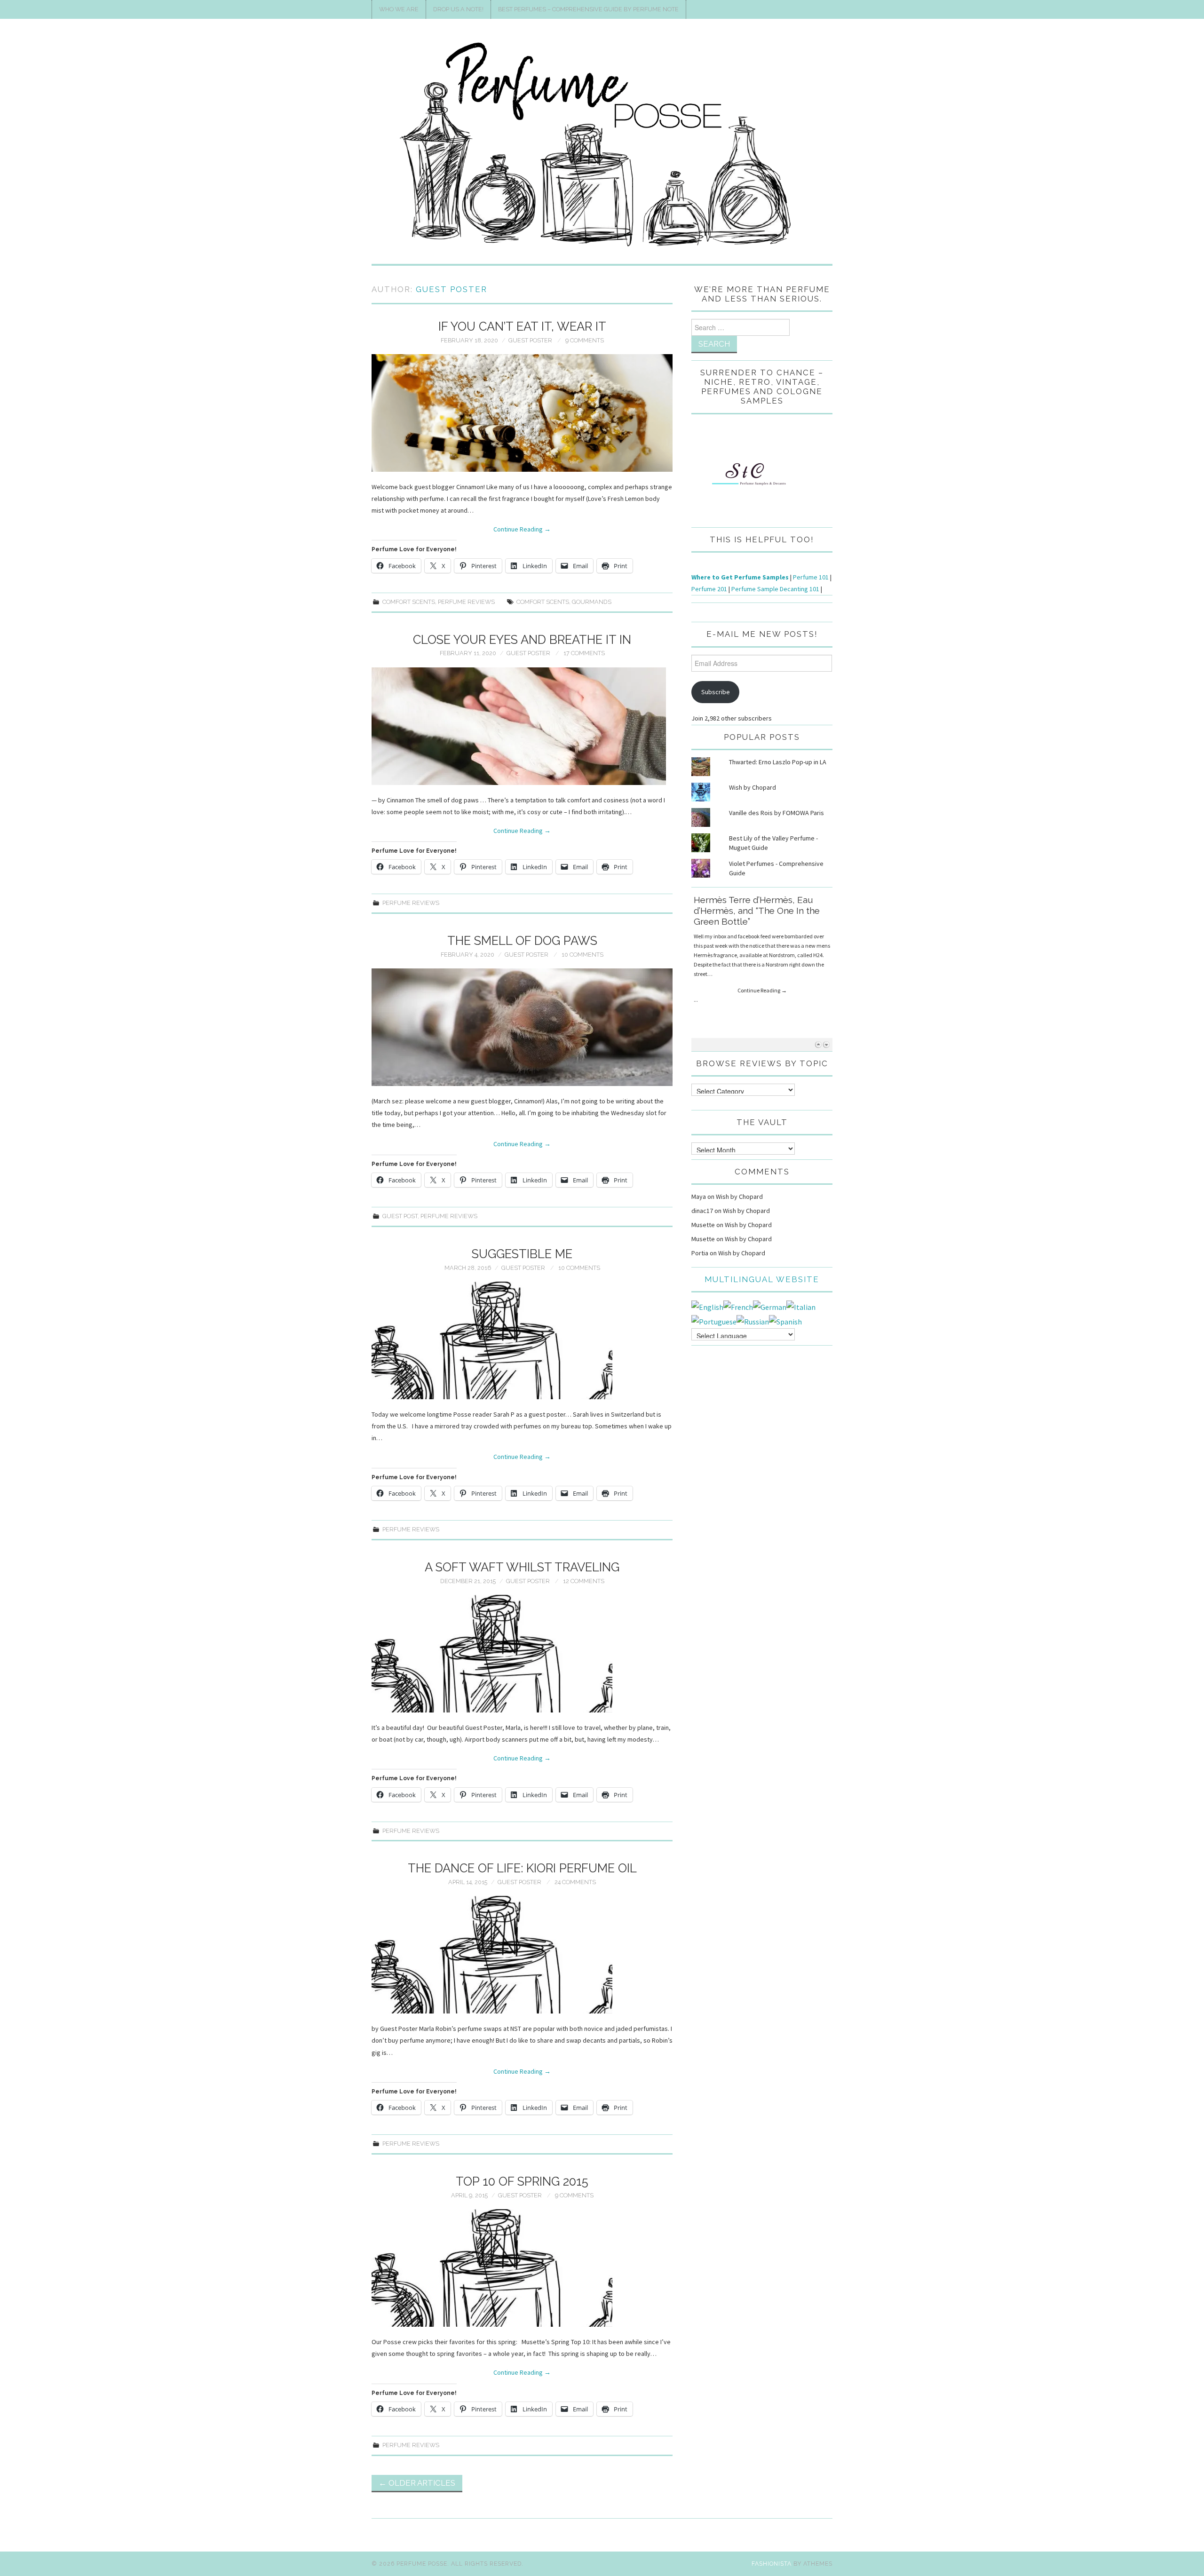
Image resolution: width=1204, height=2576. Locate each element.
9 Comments (585, 340)
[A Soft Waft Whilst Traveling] (522, 1654)
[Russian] (753, 1321)
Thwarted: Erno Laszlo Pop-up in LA (778, 762)
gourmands (592, 602)
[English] (707, 1306)
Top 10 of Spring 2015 (522, 2181)
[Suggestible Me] (522, 1340)
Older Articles (417, 2483)
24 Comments (575, 1882)
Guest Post (400, 1216)
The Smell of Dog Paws (522, 941)
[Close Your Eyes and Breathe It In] (522, 726)
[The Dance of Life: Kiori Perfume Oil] (522, 1955)
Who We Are (399, 9)
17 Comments (584, 653)
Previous (818, 1044)
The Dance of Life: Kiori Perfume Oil (522, 1868)
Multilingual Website (762, 1279)
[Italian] (801, 1306)
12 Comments (584, 1581)
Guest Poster (451, 289)
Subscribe (716, 692)
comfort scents (543, 602)
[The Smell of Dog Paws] (522, 1027)
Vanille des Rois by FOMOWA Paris (776, 813)
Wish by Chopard (752, 787)
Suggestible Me (522, 1254)
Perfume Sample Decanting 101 (775, 589)
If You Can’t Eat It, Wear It (522, 326)
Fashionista (772, 2564)
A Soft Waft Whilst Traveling (522, 1567)
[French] (738, 1306)
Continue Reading (522, 529)
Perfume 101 (811, 577)
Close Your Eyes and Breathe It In (522, 640)
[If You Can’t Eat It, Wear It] (522, 413)
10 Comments (582, 955)
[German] (770, 1306)
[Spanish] (785, 1321)
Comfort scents (409, 602)
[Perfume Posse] (602, 145)
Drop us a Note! (458, 9)
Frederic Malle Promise (743, 900)
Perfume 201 (709, 589)
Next (826, 1044)
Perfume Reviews (466, 602)
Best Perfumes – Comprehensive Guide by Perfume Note (588, 9)
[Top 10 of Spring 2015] (522, 2268)
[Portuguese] (714, 1321)
